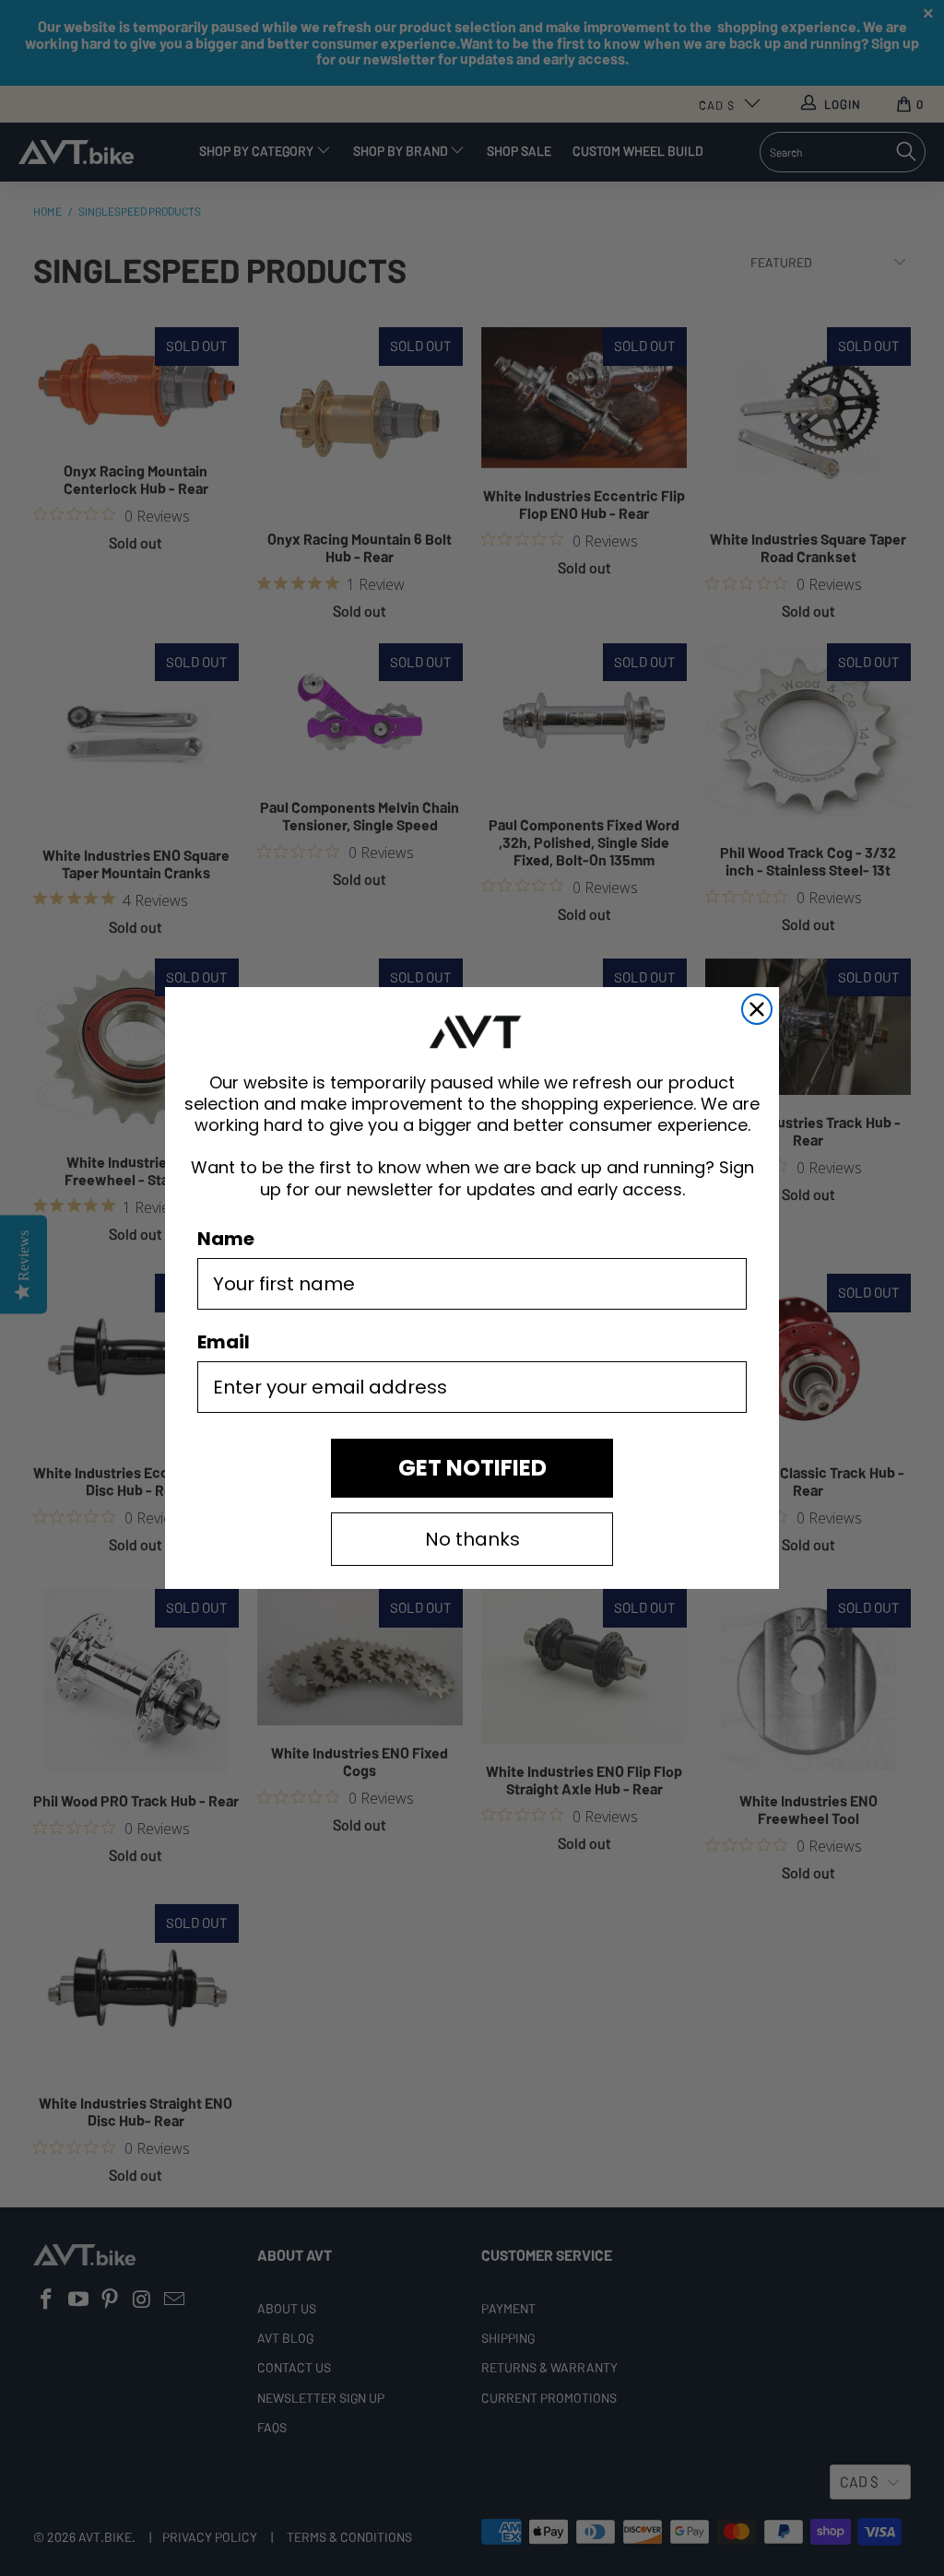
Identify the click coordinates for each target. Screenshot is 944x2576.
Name (226, 1239)
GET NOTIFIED (472, 1468)
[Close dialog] (757, 1009)
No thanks (472, 1539)
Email (224, 1342)
